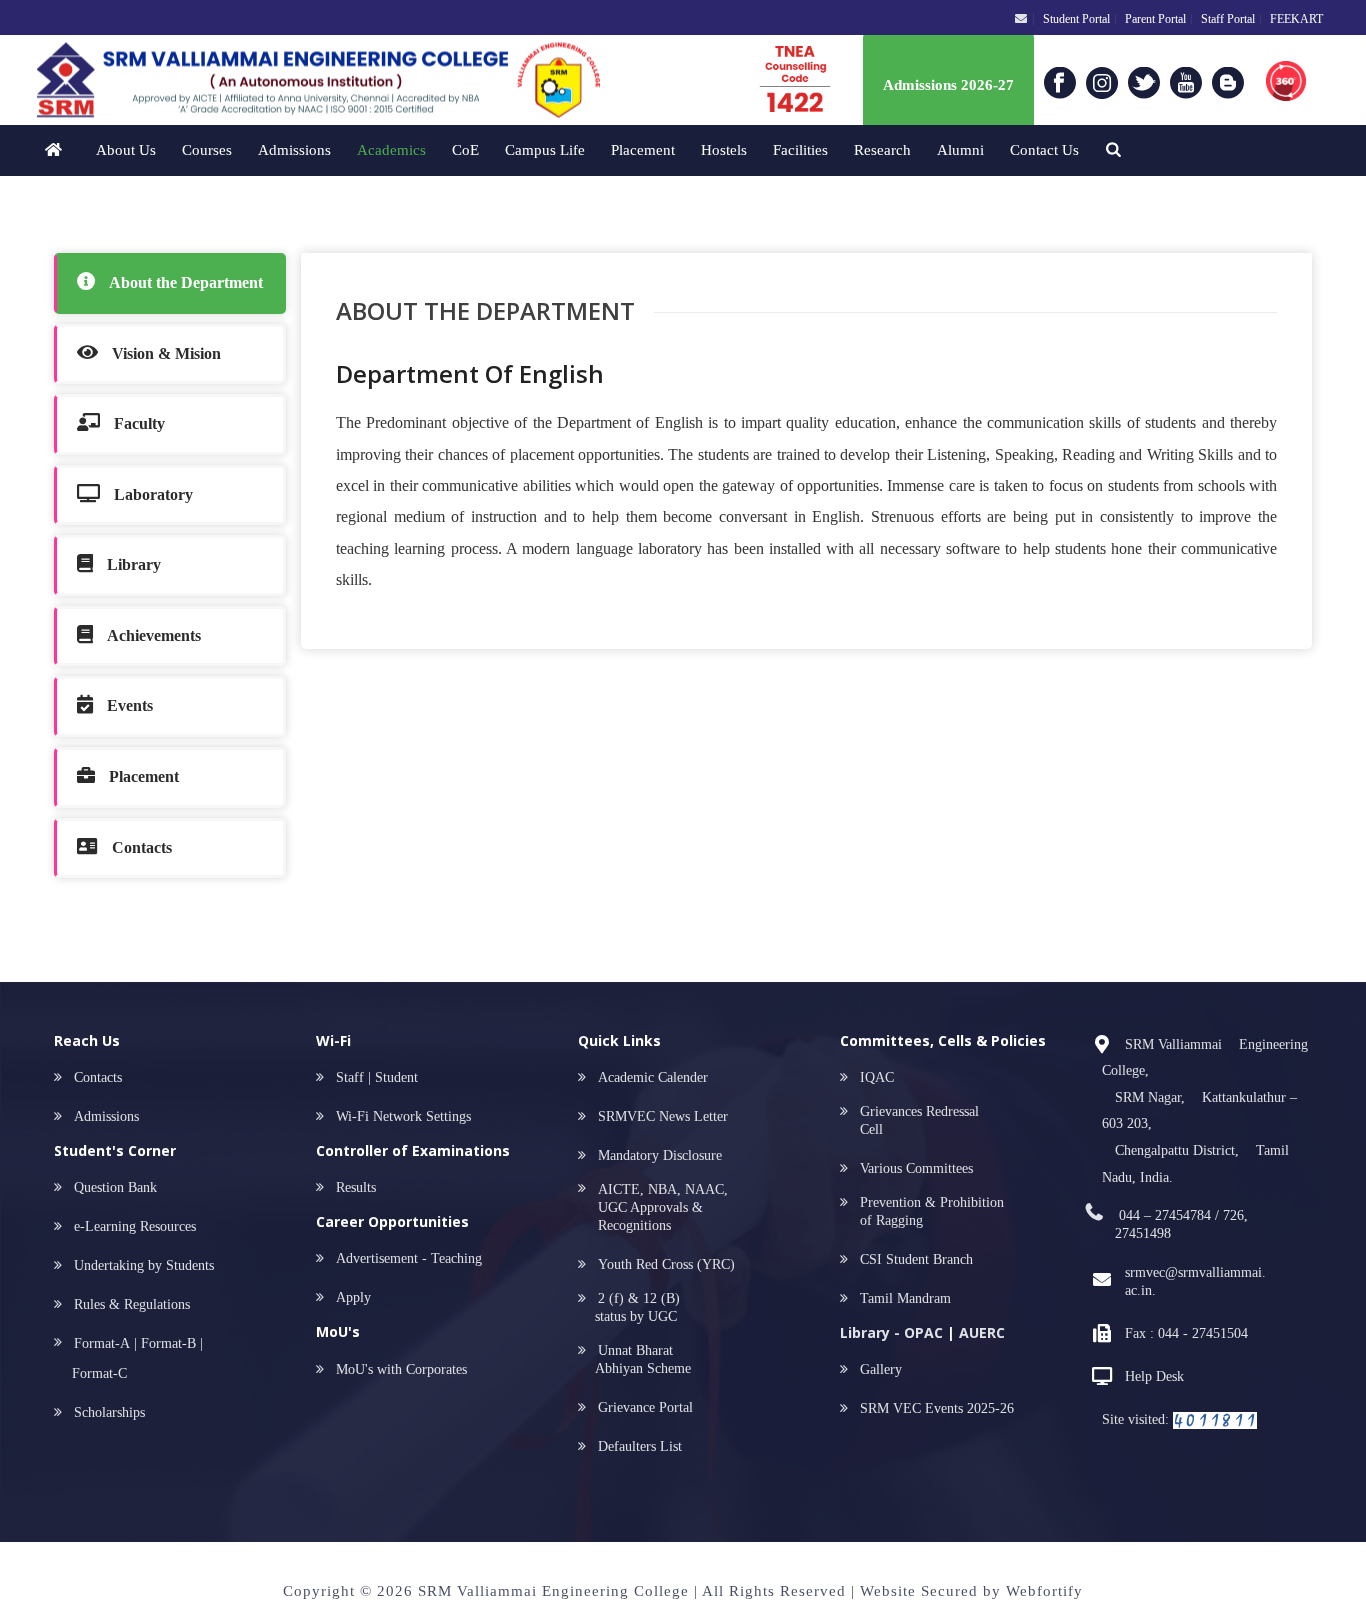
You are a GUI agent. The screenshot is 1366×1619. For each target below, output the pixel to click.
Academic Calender (653, 1077)
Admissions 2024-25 (948, 87)
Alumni (960, 150)
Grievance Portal (639, 1407)
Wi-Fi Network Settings (403, 1116)
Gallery (881, 1369)
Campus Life (545, 150)
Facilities (800, 150)
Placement (643, 150)
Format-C (99, 1373)
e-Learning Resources (129, 1226)
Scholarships (109, 1412)
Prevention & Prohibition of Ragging (932, 1211)
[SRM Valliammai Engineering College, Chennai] (289, 80)
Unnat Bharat (638, 1359)
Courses (207, 150)
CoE (465, 150)
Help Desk (1154, 1376)
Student (396, 1077)
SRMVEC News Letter (657, 1116)
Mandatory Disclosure (660, 1155)
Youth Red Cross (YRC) (660, 1264)
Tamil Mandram (905, 1298)
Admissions (294, 150)
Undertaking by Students (144, 1265)
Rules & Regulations (132, 1304)
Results (356, 1187)
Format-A (102, 1343)
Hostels (724, 150)
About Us (126, 150)
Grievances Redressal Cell (919, 1120)
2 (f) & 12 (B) (633, 1307)
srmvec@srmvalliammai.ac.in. (1195, 1281)
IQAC (877, 1077)
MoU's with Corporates (401, 1369)
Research (882, 150)
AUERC (982, 1332)
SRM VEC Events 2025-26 (937, 1408)
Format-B (168, 1343)
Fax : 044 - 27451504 (1186, 1333)
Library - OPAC (891, 1332)
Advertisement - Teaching (409, 1258)
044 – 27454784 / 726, (1181, 1224)
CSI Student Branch (916, 1259)
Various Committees (916, 1168)
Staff (350, 1077)
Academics (391, 150)
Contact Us (1044, 150)
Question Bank (109, 1187)
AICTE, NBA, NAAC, (657, 1207)
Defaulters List (634, 1446)
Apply (353, 1297)
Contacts (92, 1077)
